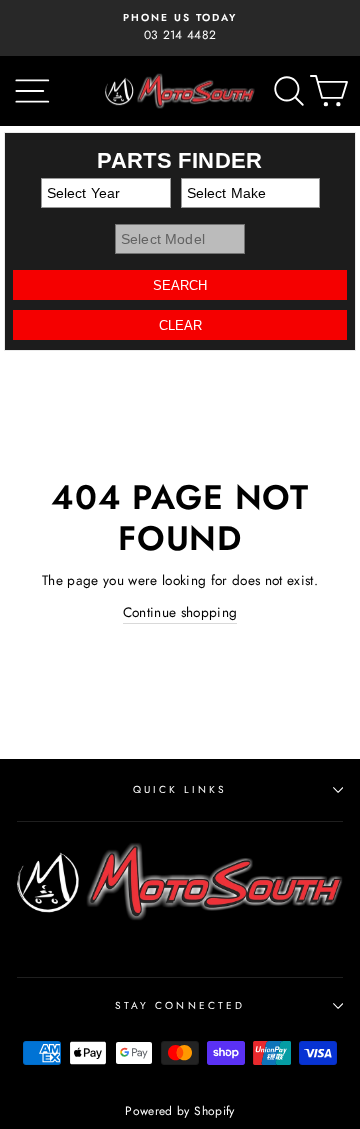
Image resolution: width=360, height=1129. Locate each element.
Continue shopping (180, 612)
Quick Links (180, 789)
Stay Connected (180, 1005)
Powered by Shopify (179, 1111)
